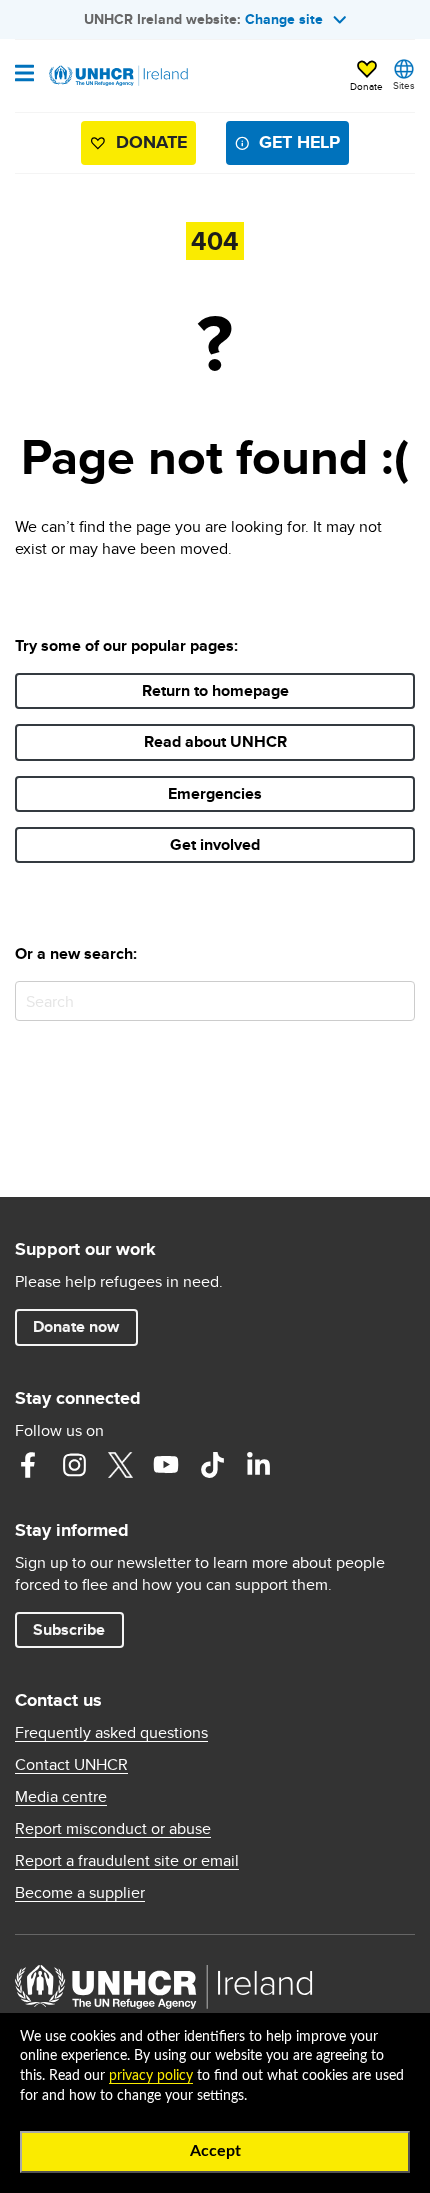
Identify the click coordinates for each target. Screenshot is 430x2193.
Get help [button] (299, 142)
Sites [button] (404, 85)
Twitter (120, 1465)
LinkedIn (258, 1465)
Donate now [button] (76, 1326)
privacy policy (151, 2076)
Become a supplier (80, 1893)
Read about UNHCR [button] (215, 741)
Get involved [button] (215, 844)
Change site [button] (284, 19)
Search (395, 1000)
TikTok (212, 1465)
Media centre (61, 1797)
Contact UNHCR (71, 1765)
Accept (215, 2151)
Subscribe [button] (69, 1629)
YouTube (166, 1465)
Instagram (74, 1465)
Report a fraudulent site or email (127, 1861)
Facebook (28, 1465)
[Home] (117, 76)
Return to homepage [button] (215, 690)
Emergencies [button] (215, 793)
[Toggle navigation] (24, 75)
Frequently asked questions (111, 1733)
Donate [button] (366, 86)
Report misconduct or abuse (113, 1829)
